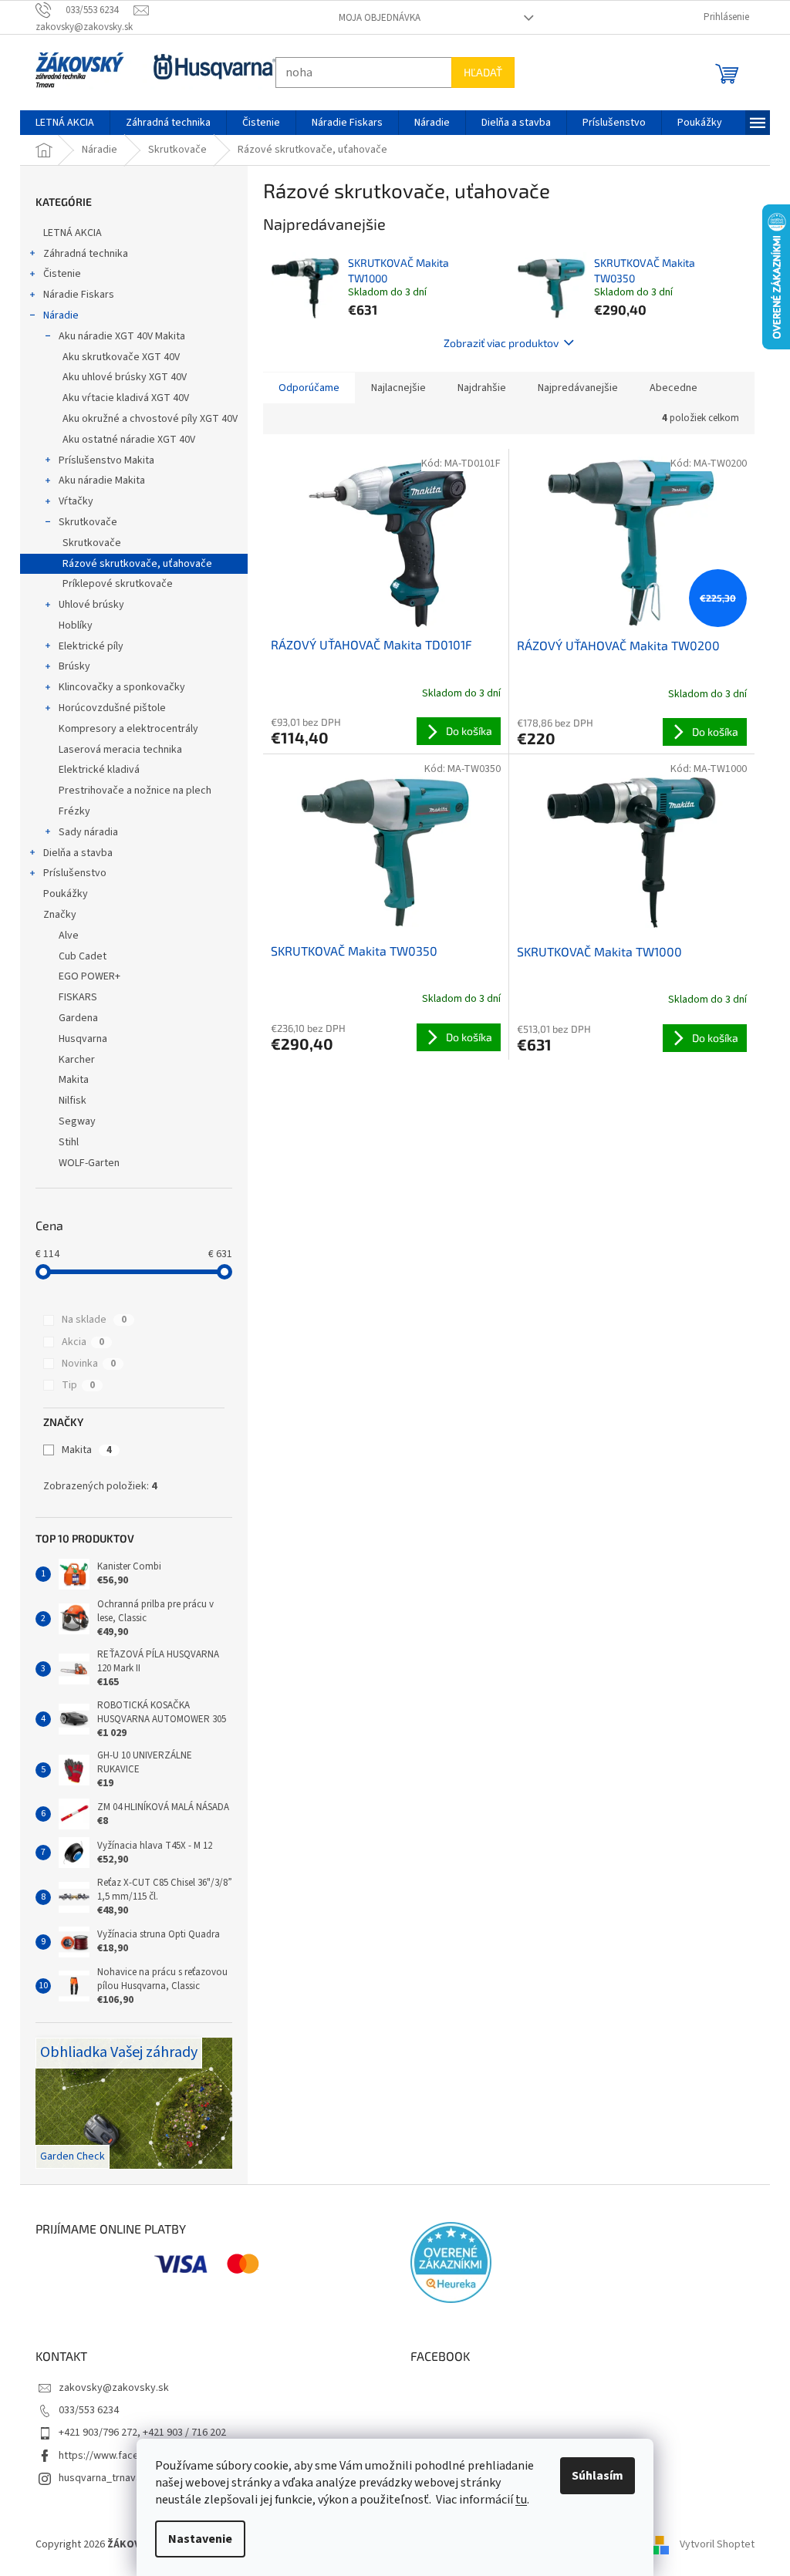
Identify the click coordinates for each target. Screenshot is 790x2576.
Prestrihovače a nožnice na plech (130, 791)
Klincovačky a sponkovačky (116, 687)
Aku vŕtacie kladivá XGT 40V (120, 398)
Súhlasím (592, 2476)
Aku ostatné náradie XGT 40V (123, 440)
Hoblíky (70, 625)
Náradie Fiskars (73, 295)
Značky (54, 915)
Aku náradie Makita (96, 480)
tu (516, 2500)
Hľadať (478, 72)
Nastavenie (195, 2539)
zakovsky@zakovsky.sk (108, 2388)
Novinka (83, 1364)
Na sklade (88, 1320)
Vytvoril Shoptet (712, 2544)
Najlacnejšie (393, 388)
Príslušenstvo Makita (101, 460)
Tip (72, 1385)
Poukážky (60, 894)
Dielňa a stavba (73, 853)
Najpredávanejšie (572, 388)
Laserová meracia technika (115, 750)
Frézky (69, 811)
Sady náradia (83, 832)
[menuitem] (59, 123)
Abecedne (668, 388)
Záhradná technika (80, 254)
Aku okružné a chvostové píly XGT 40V (145, 419)
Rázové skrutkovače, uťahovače (132, 564)
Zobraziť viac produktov (496, 343)
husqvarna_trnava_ (97, 2478)
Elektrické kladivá (94, 770)
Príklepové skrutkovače (112, 584)
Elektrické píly (86, 646)
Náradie (56, 315)
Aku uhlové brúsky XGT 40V (119, 377)
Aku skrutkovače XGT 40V (116, 357)
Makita (81, 1450)
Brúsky (69, 666)
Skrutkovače (83, 522)
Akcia (77, 1342)
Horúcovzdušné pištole (107, 708)
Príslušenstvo (69, 873)
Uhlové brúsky (86, 605)
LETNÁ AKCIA (67, 233)
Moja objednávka (373, 18)
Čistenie (57, 274)
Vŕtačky (71, 501)
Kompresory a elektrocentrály (123, 729)
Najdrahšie (476, 388)
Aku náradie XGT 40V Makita (116, 336)
